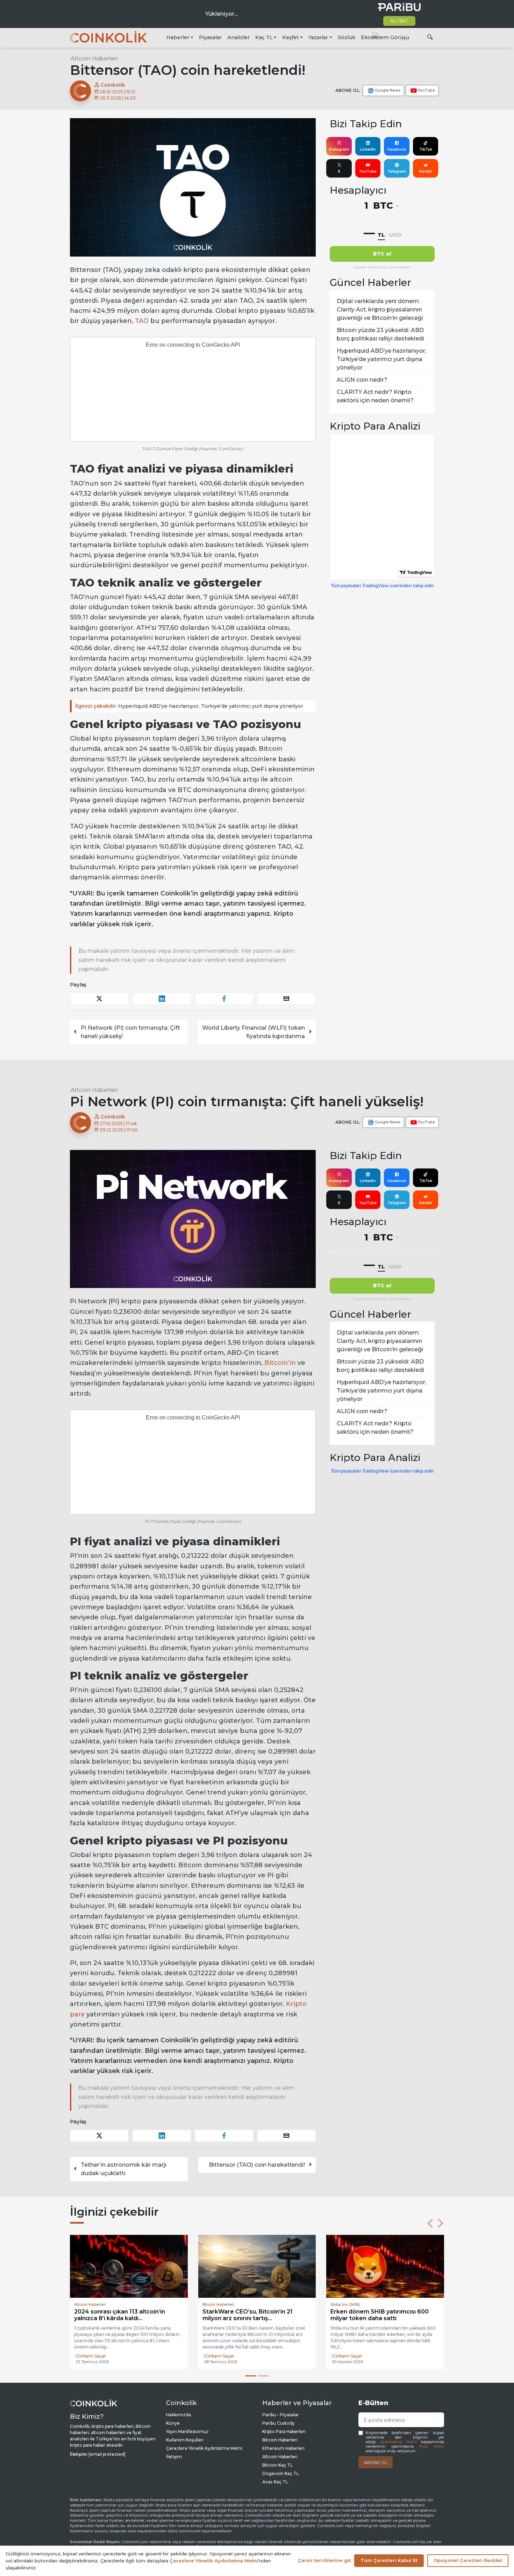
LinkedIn (368, 149)
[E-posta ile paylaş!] (286, 999)
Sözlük (347, 37)
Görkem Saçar (91, 2357)
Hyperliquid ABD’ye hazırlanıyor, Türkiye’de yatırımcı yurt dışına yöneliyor (189, 706)
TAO (142, 321)
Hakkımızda (179, 2415)
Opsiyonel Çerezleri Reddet (468, 2560)
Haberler (178, 37)
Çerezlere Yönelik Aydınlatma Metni (204, 2449)
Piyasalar (210, 37)
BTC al (382, 254)
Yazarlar (318, 37)
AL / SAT (399, 21)
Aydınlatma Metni (399, 2443)
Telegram (397, 171)
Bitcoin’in (280, 1363)
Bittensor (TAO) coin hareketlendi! (257, 2165)
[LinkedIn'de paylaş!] (162, 999)
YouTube (368, 171)
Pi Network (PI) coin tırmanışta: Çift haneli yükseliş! (130, 1032)
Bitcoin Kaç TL (277, 2466)
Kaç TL (264, 37)
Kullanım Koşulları (185, 2441)
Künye (173, 2424)
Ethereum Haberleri (283, 2449)
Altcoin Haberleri (94, 59)
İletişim (174, 2457)
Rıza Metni (432, 2447)
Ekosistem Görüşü (385, 37)
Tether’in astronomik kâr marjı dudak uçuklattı (124, 2169)
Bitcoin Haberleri (280, 2441)
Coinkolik (112, 85)
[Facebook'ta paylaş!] (224, 999)
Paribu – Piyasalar (281, 2415)
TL (381, 235)
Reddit (426, 171)
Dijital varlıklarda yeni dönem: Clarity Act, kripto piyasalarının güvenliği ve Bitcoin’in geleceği (380, 310)
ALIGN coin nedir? (362, 380)
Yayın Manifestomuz (187, 2432)
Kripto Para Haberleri (284, 2432)
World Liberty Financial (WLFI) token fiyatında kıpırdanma (254, 1032)
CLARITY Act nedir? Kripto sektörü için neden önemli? (375, 396)
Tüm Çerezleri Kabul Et (389, 2560)
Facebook (397, 149)
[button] (430, 2223)
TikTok (426, 149)
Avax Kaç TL (275, 2483)
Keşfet (290, 37)
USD (395, 235)
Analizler (238, 37)
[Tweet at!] (99, 999)
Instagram (339, 149)
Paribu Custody (279, 2424)
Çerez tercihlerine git (324, 2560)
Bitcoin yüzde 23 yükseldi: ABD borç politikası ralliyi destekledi (380, 334)
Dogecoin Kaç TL (281, 2474)
